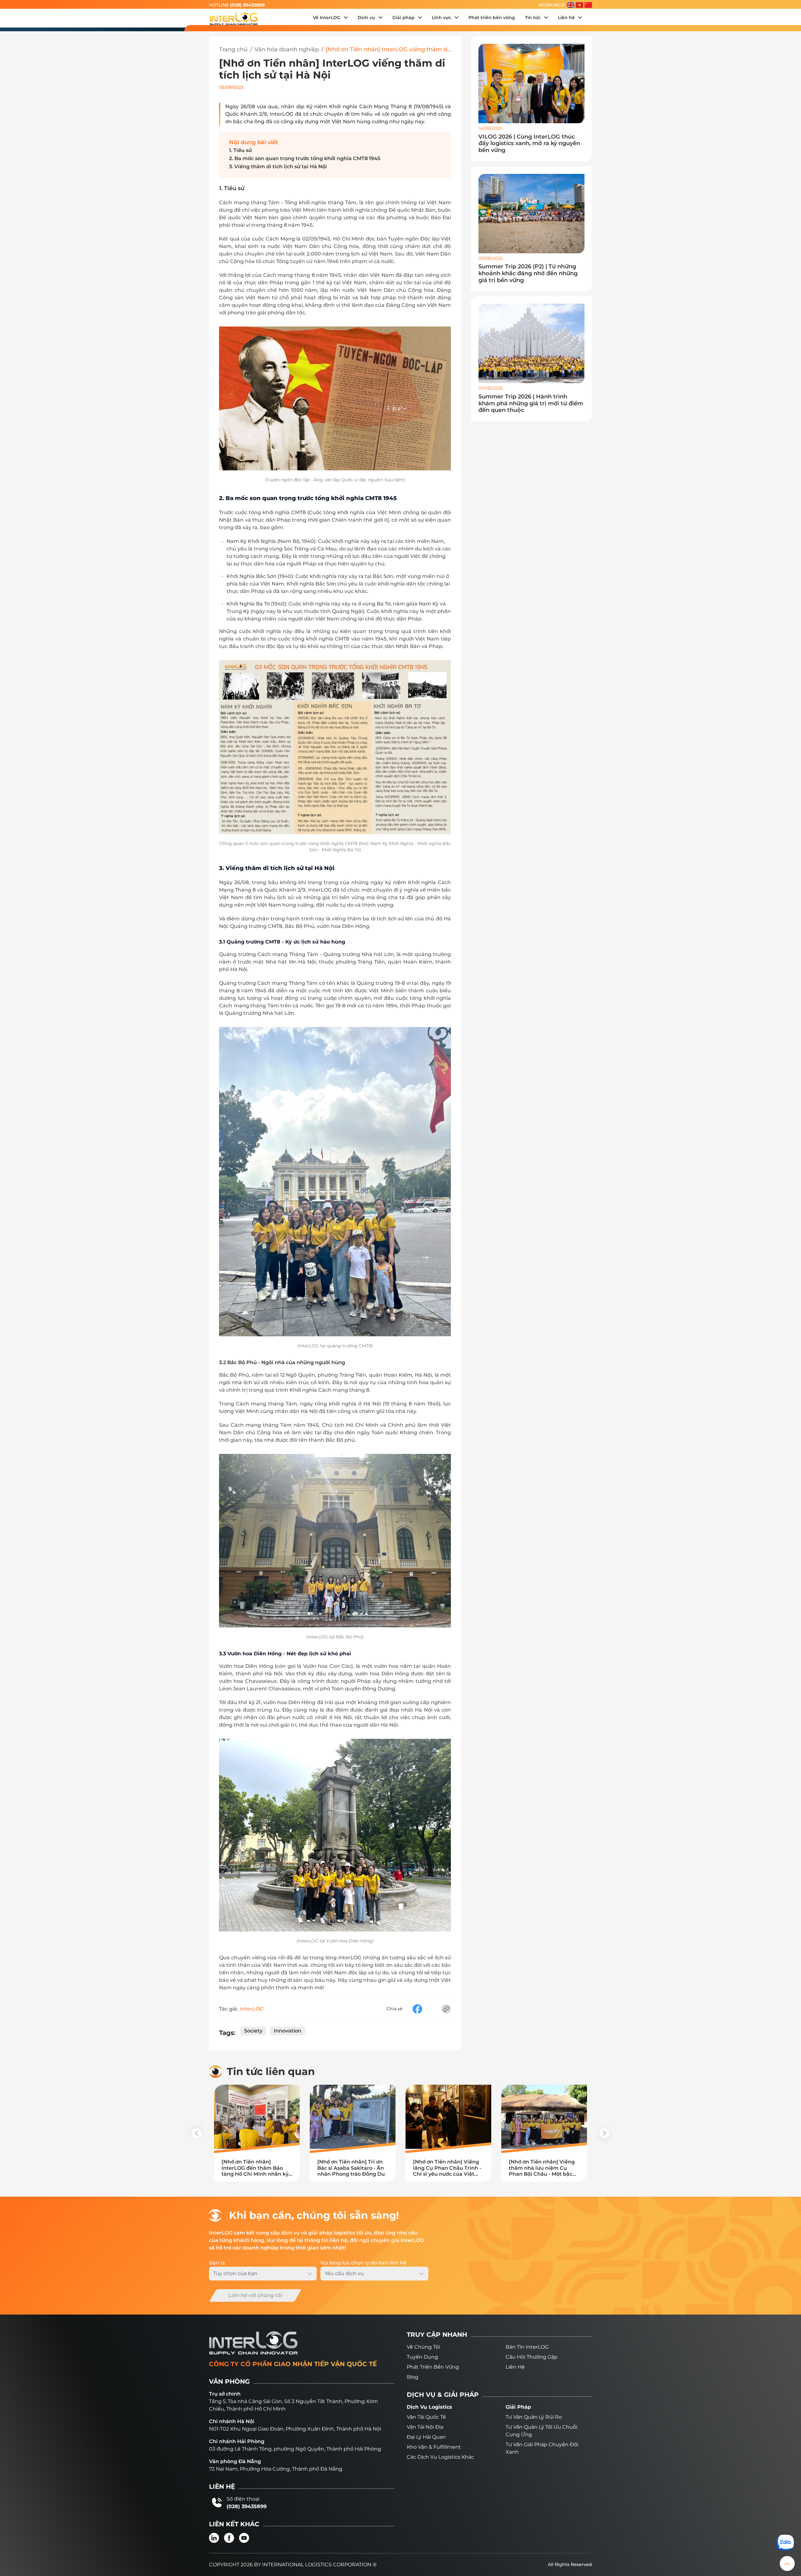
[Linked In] (214, 2538)
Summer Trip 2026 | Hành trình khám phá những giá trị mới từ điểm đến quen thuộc (531, 403)
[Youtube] (244, 2538)
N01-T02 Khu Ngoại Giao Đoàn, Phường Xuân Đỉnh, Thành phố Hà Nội (295, 2429)
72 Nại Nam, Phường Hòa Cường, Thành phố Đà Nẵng (276, 2469)
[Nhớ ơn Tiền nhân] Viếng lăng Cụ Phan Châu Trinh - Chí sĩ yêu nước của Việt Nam (447, 2168)
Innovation (288, 2031)
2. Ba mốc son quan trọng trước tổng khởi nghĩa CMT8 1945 (305, 158)
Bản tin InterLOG (527, 2347)
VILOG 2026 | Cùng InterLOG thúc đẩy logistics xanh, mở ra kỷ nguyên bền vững (529, 144)
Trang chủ (233, 50)
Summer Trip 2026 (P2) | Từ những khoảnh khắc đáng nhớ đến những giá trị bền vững (528, 273)
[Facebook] (229, 2538)
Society (253, 2031)
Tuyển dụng (422, 2357)
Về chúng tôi (423, 2347)
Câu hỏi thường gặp (532, 2357)
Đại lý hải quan (426, 2437)
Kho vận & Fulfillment (434, 2447)
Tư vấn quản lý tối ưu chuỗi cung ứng (541, 2431)
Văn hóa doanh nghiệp (287, 50)
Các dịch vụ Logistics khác (440, 2457)
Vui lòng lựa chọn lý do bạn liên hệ (363, 2263)
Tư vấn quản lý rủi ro (534, 2417)
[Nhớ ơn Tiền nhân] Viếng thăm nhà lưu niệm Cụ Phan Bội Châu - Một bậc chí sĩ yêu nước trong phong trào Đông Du (542, 2168)
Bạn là (217, 2263)
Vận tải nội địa (425, 2427)
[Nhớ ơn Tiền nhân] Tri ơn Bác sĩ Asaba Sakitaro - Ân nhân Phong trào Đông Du (351, 2168)
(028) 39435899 (247, 5)
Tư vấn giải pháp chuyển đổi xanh (542, 2448)
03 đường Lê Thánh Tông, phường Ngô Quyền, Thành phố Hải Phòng (295, 2449)
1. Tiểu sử (240, 150)
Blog (413, 2377)
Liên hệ (515, 2367)
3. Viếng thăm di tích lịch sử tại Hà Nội (278, 167)
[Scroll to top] (787, 2563)
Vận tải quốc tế (426, 2417)
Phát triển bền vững (433, 2367)
